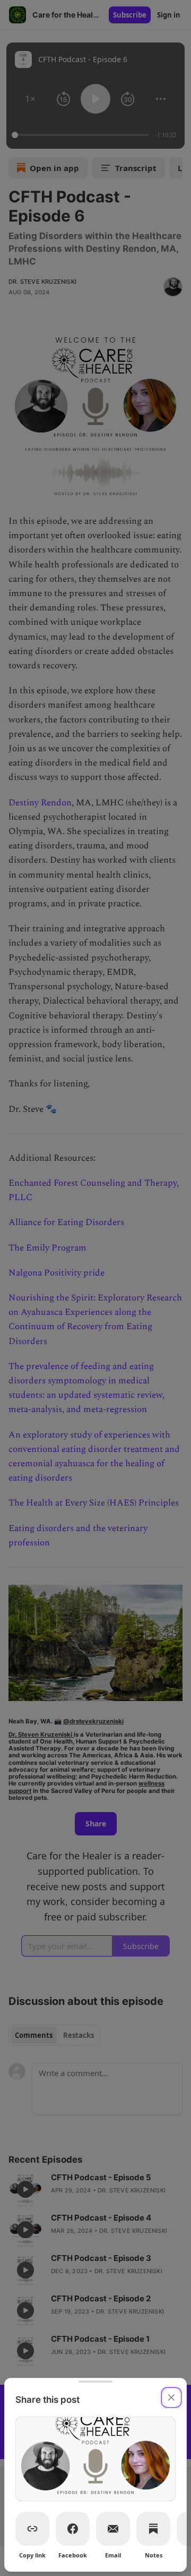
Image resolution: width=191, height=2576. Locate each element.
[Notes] (153, 2529)
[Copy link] (32, 2529)
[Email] (113, 2529)
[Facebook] (73, 2529)
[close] (171, 2398)
